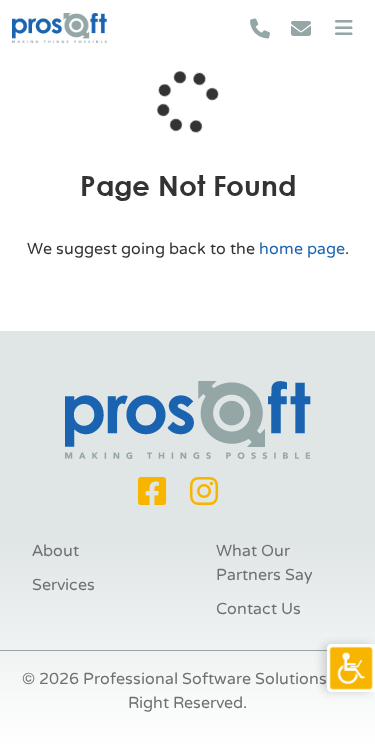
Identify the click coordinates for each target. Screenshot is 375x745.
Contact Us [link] (258, 609)
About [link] (55, 551)
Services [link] (63, 585)
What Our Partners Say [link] (264, 563)
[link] (351, 668)
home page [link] (302, 249)
